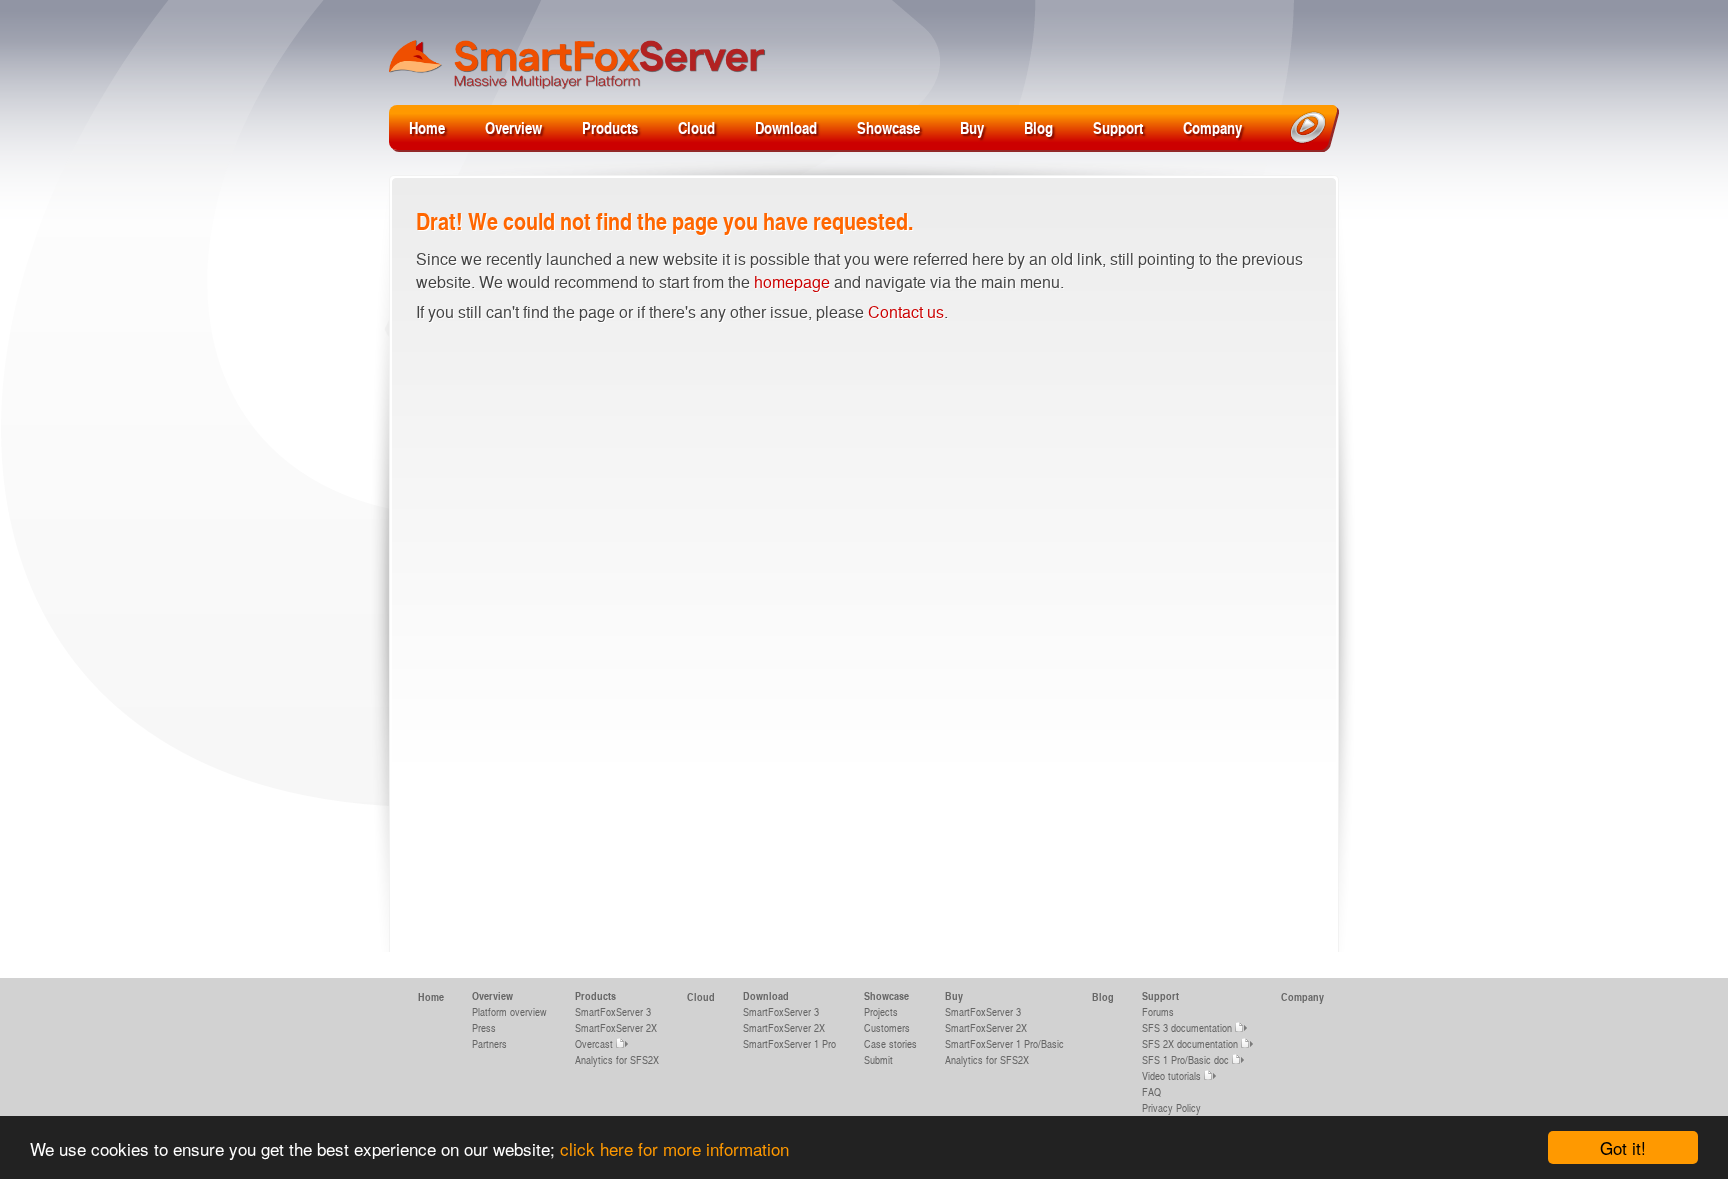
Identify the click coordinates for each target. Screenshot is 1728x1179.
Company (1212, 127)
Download (786, 127)
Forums (1158, 1011)
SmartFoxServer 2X (616, 1027)
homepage (792, 281)
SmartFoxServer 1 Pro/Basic (1004, 1043)
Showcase (888, 127)
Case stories (890, 1043)
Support (1118, 127)
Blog (1038, 127)
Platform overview (509, 1011)
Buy (972, 127)
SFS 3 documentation (1187, 1027)
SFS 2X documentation (1190, 1043)
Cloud (696, 127)
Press (484, 1027)
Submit (878, 1059)
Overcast (594, 1043)
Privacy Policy (1171, 1107)
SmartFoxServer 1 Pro (789, 1043)
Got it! (1623, 1147)
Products (610, 127)
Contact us (906, 311)
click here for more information (674, 1148)
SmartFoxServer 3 (613, 1011)
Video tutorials (1171, 1075)
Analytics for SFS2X (617, 1059)
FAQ (1151, 1091)
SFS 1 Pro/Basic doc (1185, 1059)
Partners (489, 1043)
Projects (881, 1011)
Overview (513, 127)
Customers (887, 1027)
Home (427, 127)
